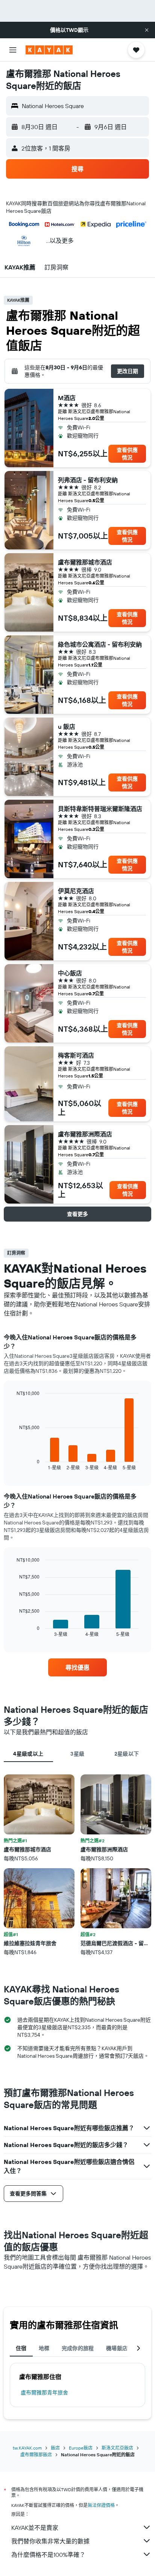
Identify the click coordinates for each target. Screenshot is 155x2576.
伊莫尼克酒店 (76, 891)
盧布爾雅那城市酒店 (85, 562)
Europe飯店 (81, 2448)
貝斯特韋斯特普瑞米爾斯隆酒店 (100, 809)
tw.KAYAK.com (27, 2448)
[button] (147, 30)
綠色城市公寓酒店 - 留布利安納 (100, 644)
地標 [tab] (44, 2348)
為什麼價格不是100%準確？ (48, 2555)
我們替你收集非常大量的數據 (50, 2541)
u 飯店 (67, 727)
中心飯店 (70, 973)
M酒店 (67, 398)
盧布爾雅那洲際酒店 (85, 1134)
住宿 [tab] (21, 2348)
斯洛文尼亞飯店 (117, 2448)
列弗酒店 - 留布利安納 (88, 480)
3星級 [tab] (77, 1754)
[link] (78, 1667)
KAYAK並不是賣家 (35, 2528)
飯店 (55, 2448)
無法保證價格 (101, 2505)
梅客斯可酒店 (76, 1055)
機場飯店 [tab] (117, 2348)
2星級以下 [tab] (127, 1754)
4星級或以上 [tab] (28, 1754)
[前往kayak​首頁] (49, 50)
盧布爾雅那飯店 (36, 2455)
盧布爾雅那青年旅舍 (44, 2392)
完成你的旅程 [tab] (78, 2348)
